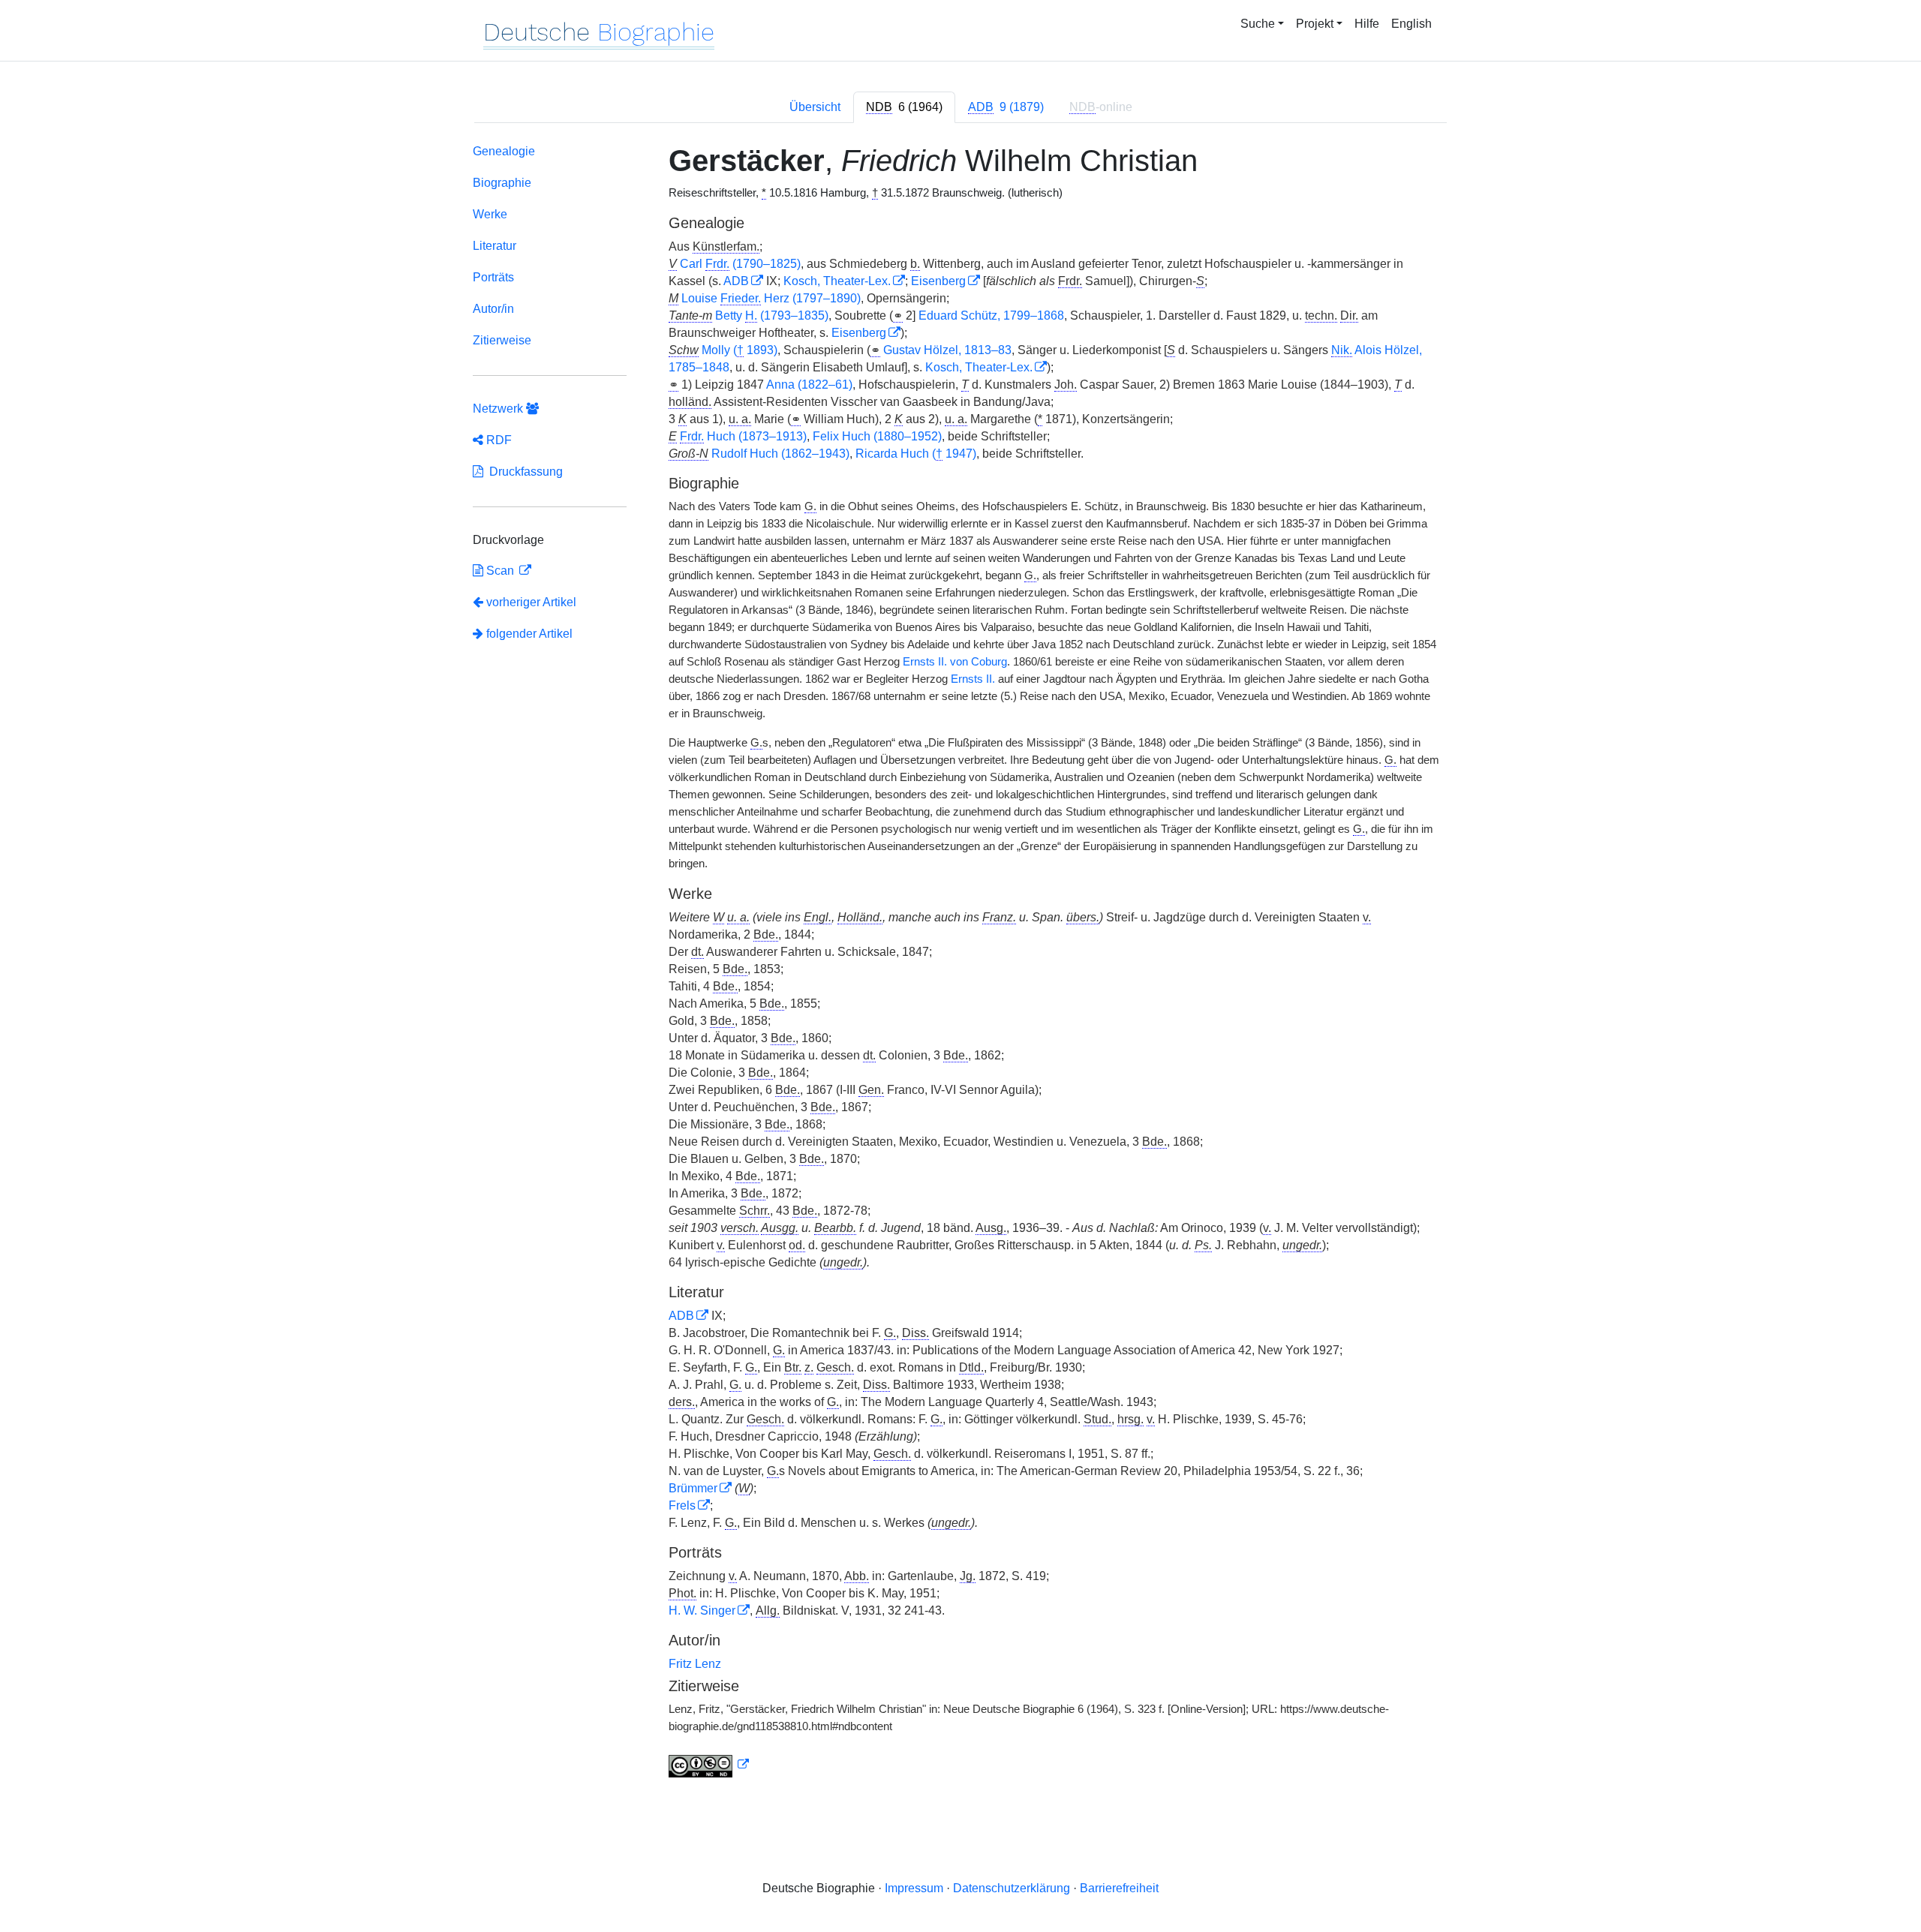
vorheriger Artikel (531, 602)
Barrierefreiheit (1119, 1888)
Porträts (493, 277)
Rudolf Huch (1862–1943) (780, 454)
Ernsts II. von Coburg (955, 662)
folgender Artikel (528, 634)
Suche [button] (1258, 24)
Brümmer (693, 1488)
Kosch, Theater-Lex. (837, 281)
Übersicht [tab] (815, 107)
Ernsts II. (973, 679)
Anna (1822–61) (809, 385)
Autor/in (493, 309)
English (1411, 24)
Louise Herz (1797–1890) (771, 298)
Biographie (502, 183)
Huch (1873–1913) (743, 436)
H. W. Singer (702, 1611)
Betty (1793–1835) (772, 315)
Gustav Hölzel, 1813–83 (947, 350)
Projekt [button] (1315, 24)
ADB (736, 281)
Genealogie (504, 151)
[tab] (904, 107)
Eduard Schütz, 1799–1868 (991, 315)
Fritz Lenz (695, 1664)
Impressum (914, 1888)
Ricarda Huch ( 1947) (916, 454)
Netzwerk (499, 409)
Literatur (495, 246)
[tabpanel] (960, 964)
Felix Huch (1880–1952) (877, 436)
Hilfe (1367, 24)
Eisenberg (938, 281)
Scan (500, 571)
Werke (490, 214)
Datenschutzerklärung (1012, 1888)
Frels (682, 1505)
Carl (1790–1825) (740, 264)
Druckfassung (523, 472)
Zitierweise (502, 340)
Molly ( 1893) (740, 350)
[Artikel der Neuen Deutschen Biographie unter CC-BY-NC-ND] (709, 1765)
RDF (498, 440)
